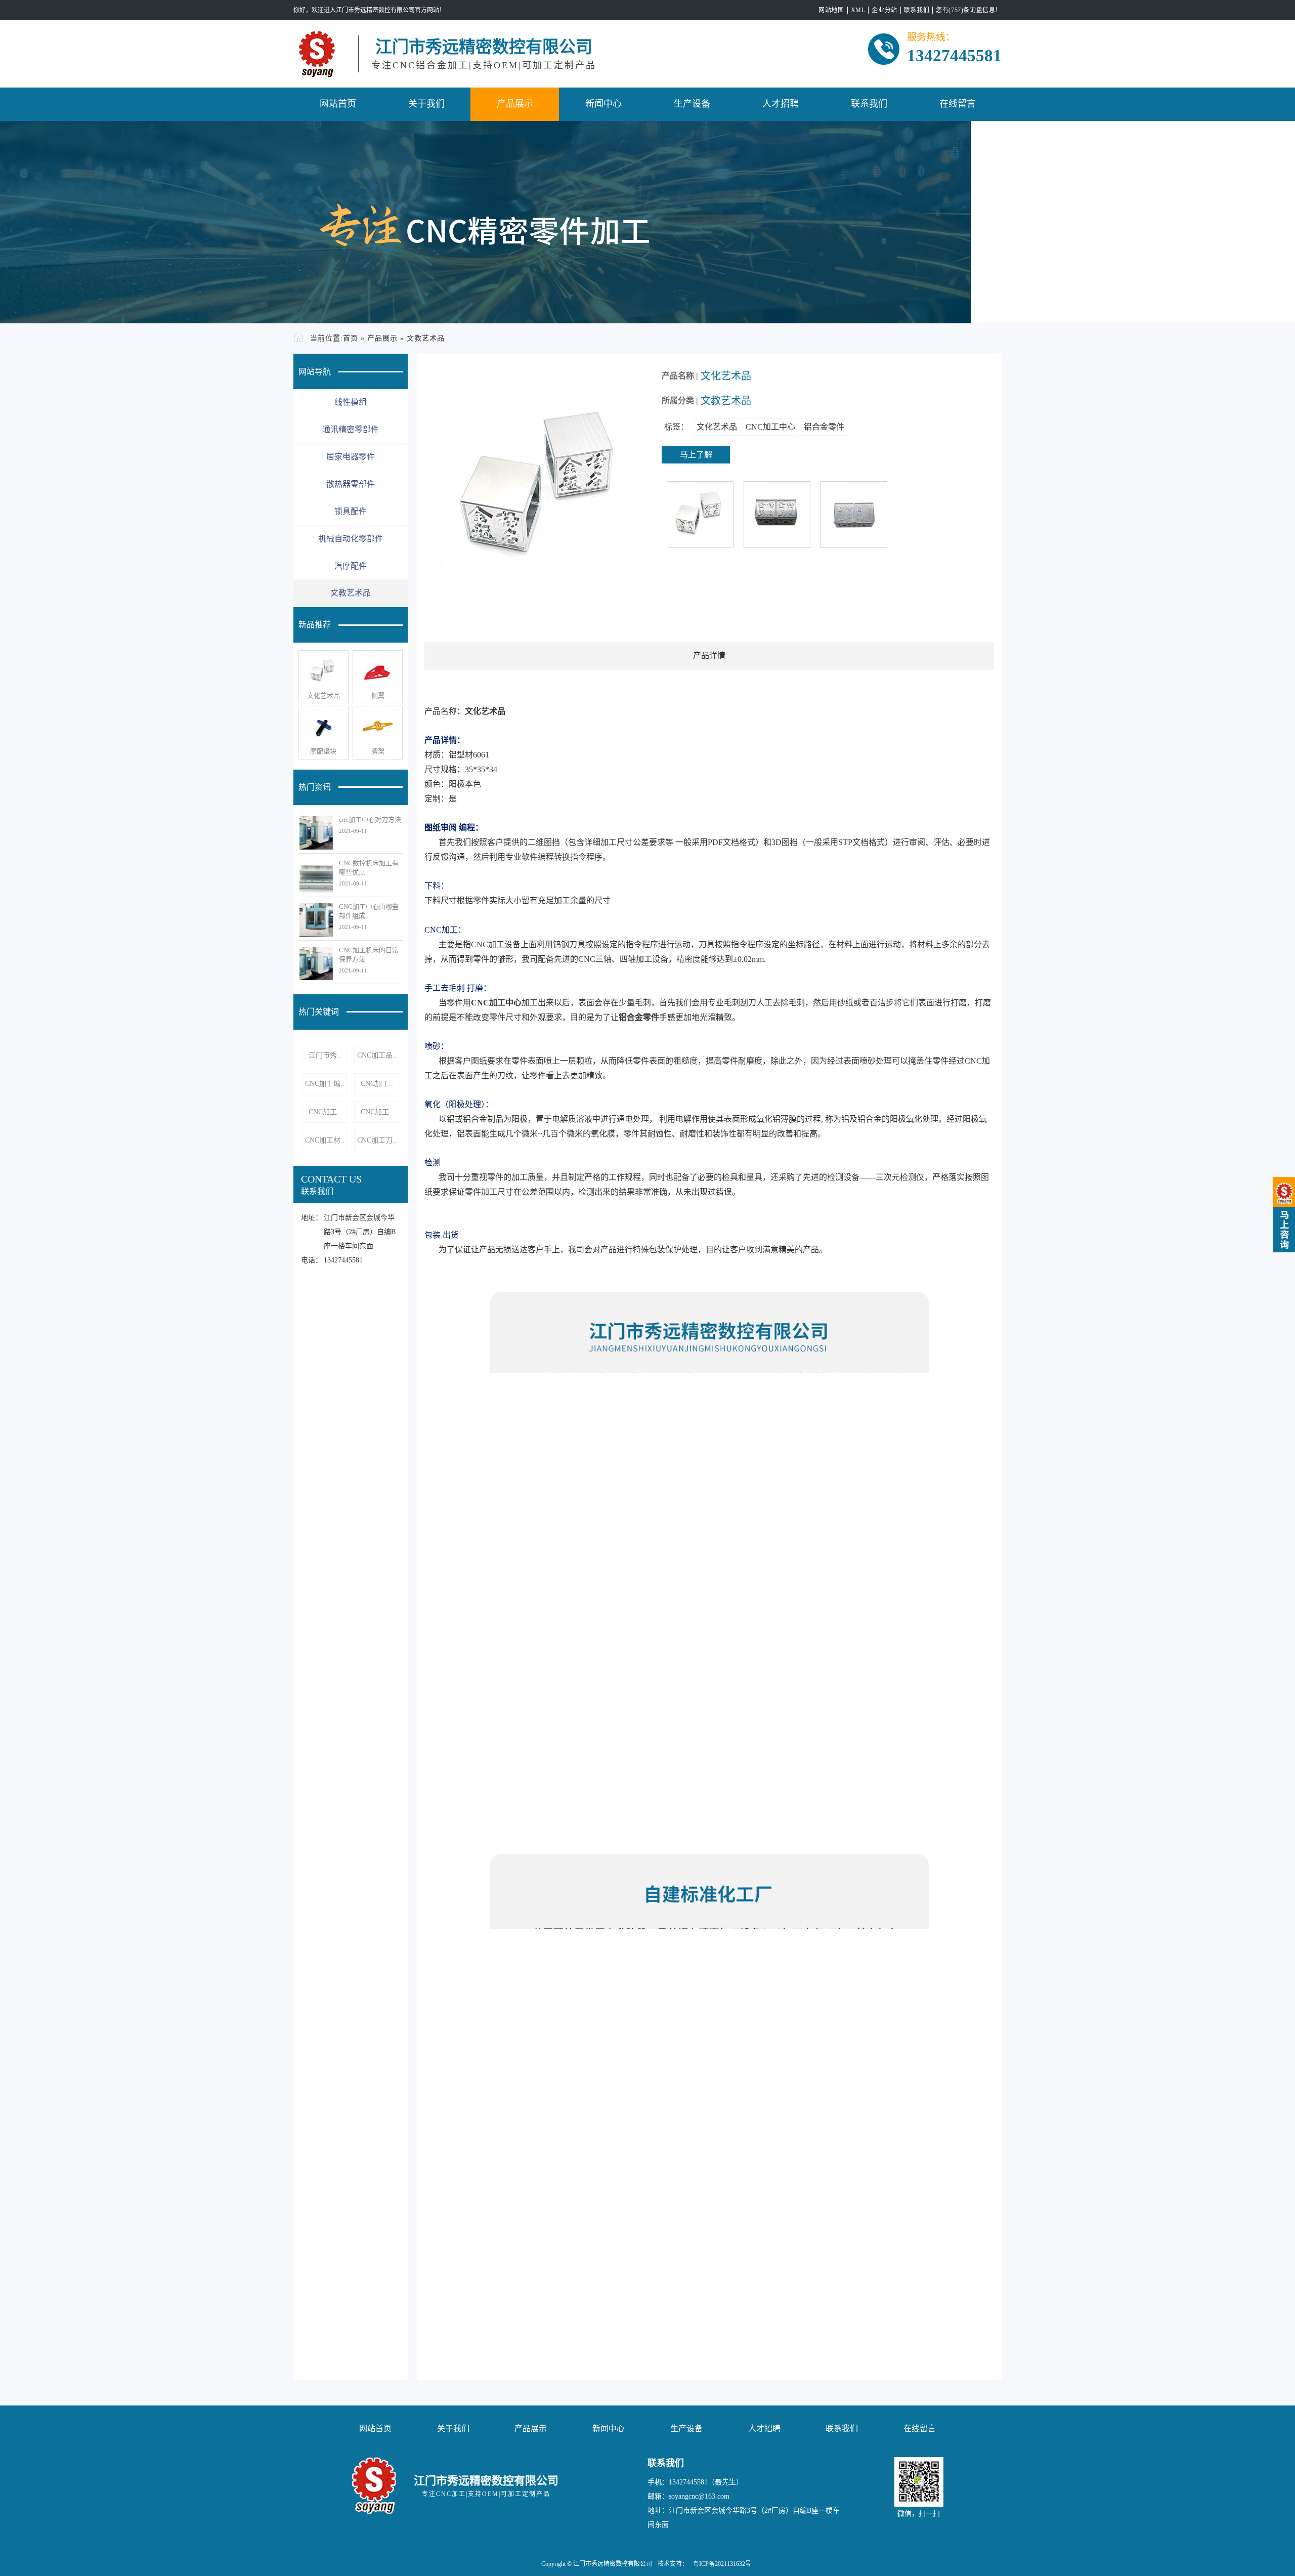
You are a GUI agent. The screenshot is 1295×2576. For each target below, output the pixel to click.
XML (858, 10)
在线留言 (958, 104)
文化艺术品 (323, 695)
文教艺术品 (426, 338)
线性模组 (351, 402)
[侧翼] (378, 671)
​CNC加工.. (377, 1084)
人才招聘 (781, 104)
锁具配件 (351, 511)
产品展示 (515, 104)
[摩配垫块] (323, 727)
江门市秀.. (325, 1055)
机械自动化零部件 (351, 539)
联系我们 (917, 10)
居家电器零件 (351, 457)
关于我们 (426, 104)
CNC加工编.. (325, 1084)
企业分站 (884, 10)
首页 (351, 338)
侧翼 (378, 695)
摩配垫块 (323, 751)
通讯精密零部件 (351, 429)
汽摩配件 (351, 566)
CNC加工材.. (325, 1140)
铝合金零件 (824, 427)
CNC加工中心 (770, 427)
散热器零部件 (351, 484)
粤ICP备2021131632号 (722, 2564)
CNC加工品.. (377, 1055)
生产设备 (692, 104)
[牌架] (378, 727)
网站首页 (338, 104)
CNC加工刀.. (377, 1140)
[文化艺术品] (323, 671)
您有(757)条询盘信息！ (969, 10)
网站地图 (831, 10)
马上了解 (696, 455)
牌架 (378, 751)
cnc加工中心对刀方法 (370, 819)
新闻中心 (603, 104)
